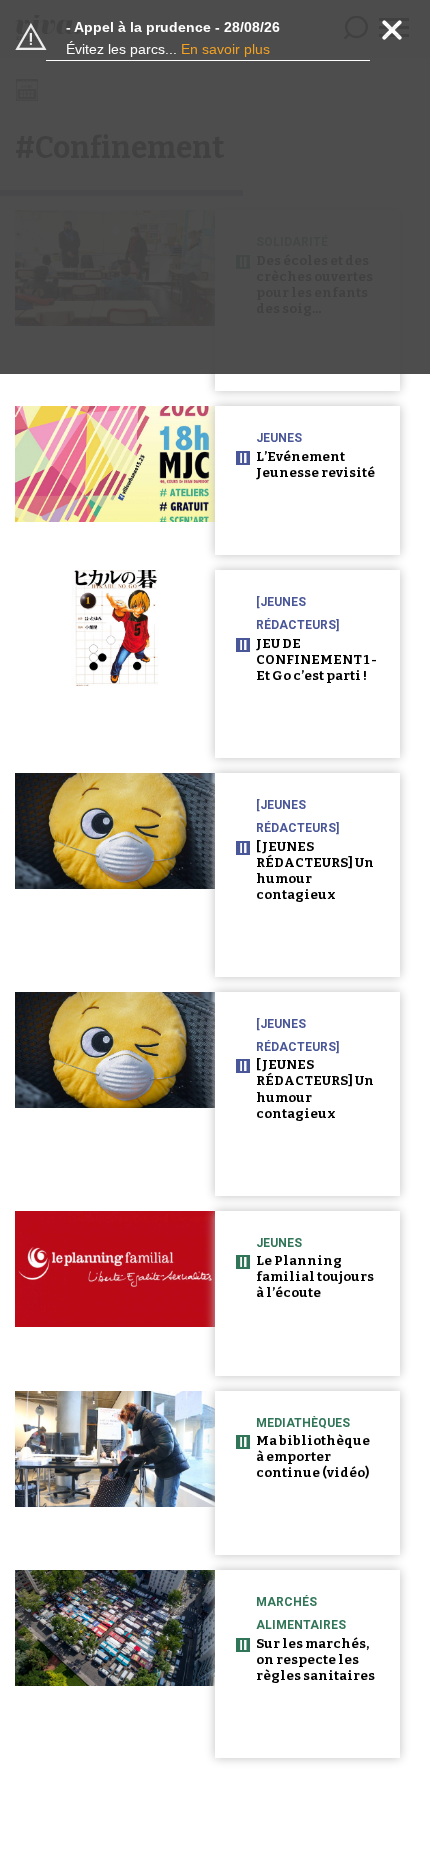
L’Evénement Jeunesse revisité (315, 464)
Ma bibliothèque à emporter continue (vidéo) (313, 1456)
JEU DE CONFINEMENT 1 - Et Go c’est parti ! (316, 659)
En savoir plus (225, 49)
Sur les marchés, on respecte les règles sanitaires (315, 1659)
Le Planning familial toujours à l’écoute (315, 1276)
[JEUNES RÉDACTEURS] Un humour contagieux (315, 870)
